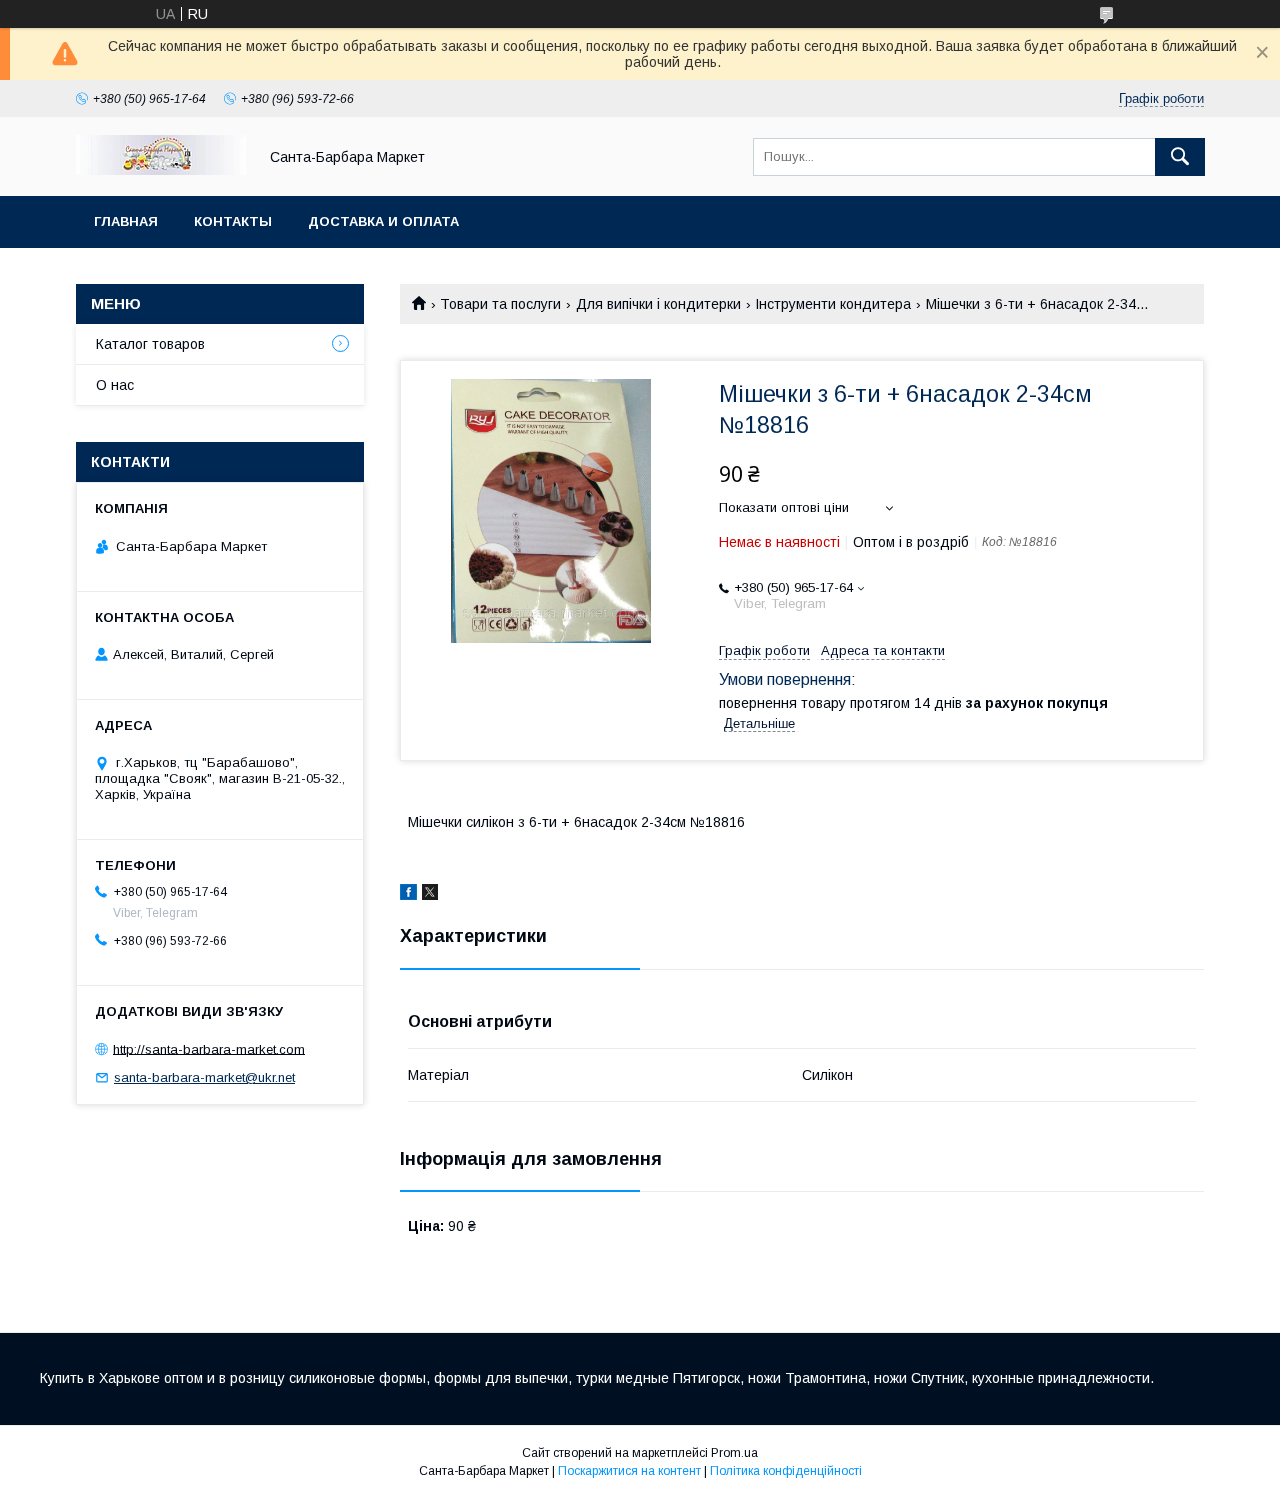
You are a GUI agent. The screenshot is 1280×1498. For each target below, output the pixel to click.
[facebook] (408, 895)
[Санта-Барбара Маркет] (161, 170)
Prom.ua (734, 1453)
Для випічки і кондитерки (658, 304)
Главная (126, 221)
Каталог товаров (150, 344)
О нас (115, 385)
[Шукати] (1180, 157)
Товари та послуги (500, 304)
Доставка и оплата (383, 221)
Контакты (233, 221)
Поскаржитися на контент (629, 1471)
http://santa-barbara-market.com (209, 1048)
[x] (430, 895)
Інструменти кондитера (833, 304)
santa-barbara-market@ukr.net (204, 1077)
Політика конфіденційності (786, 1471)
